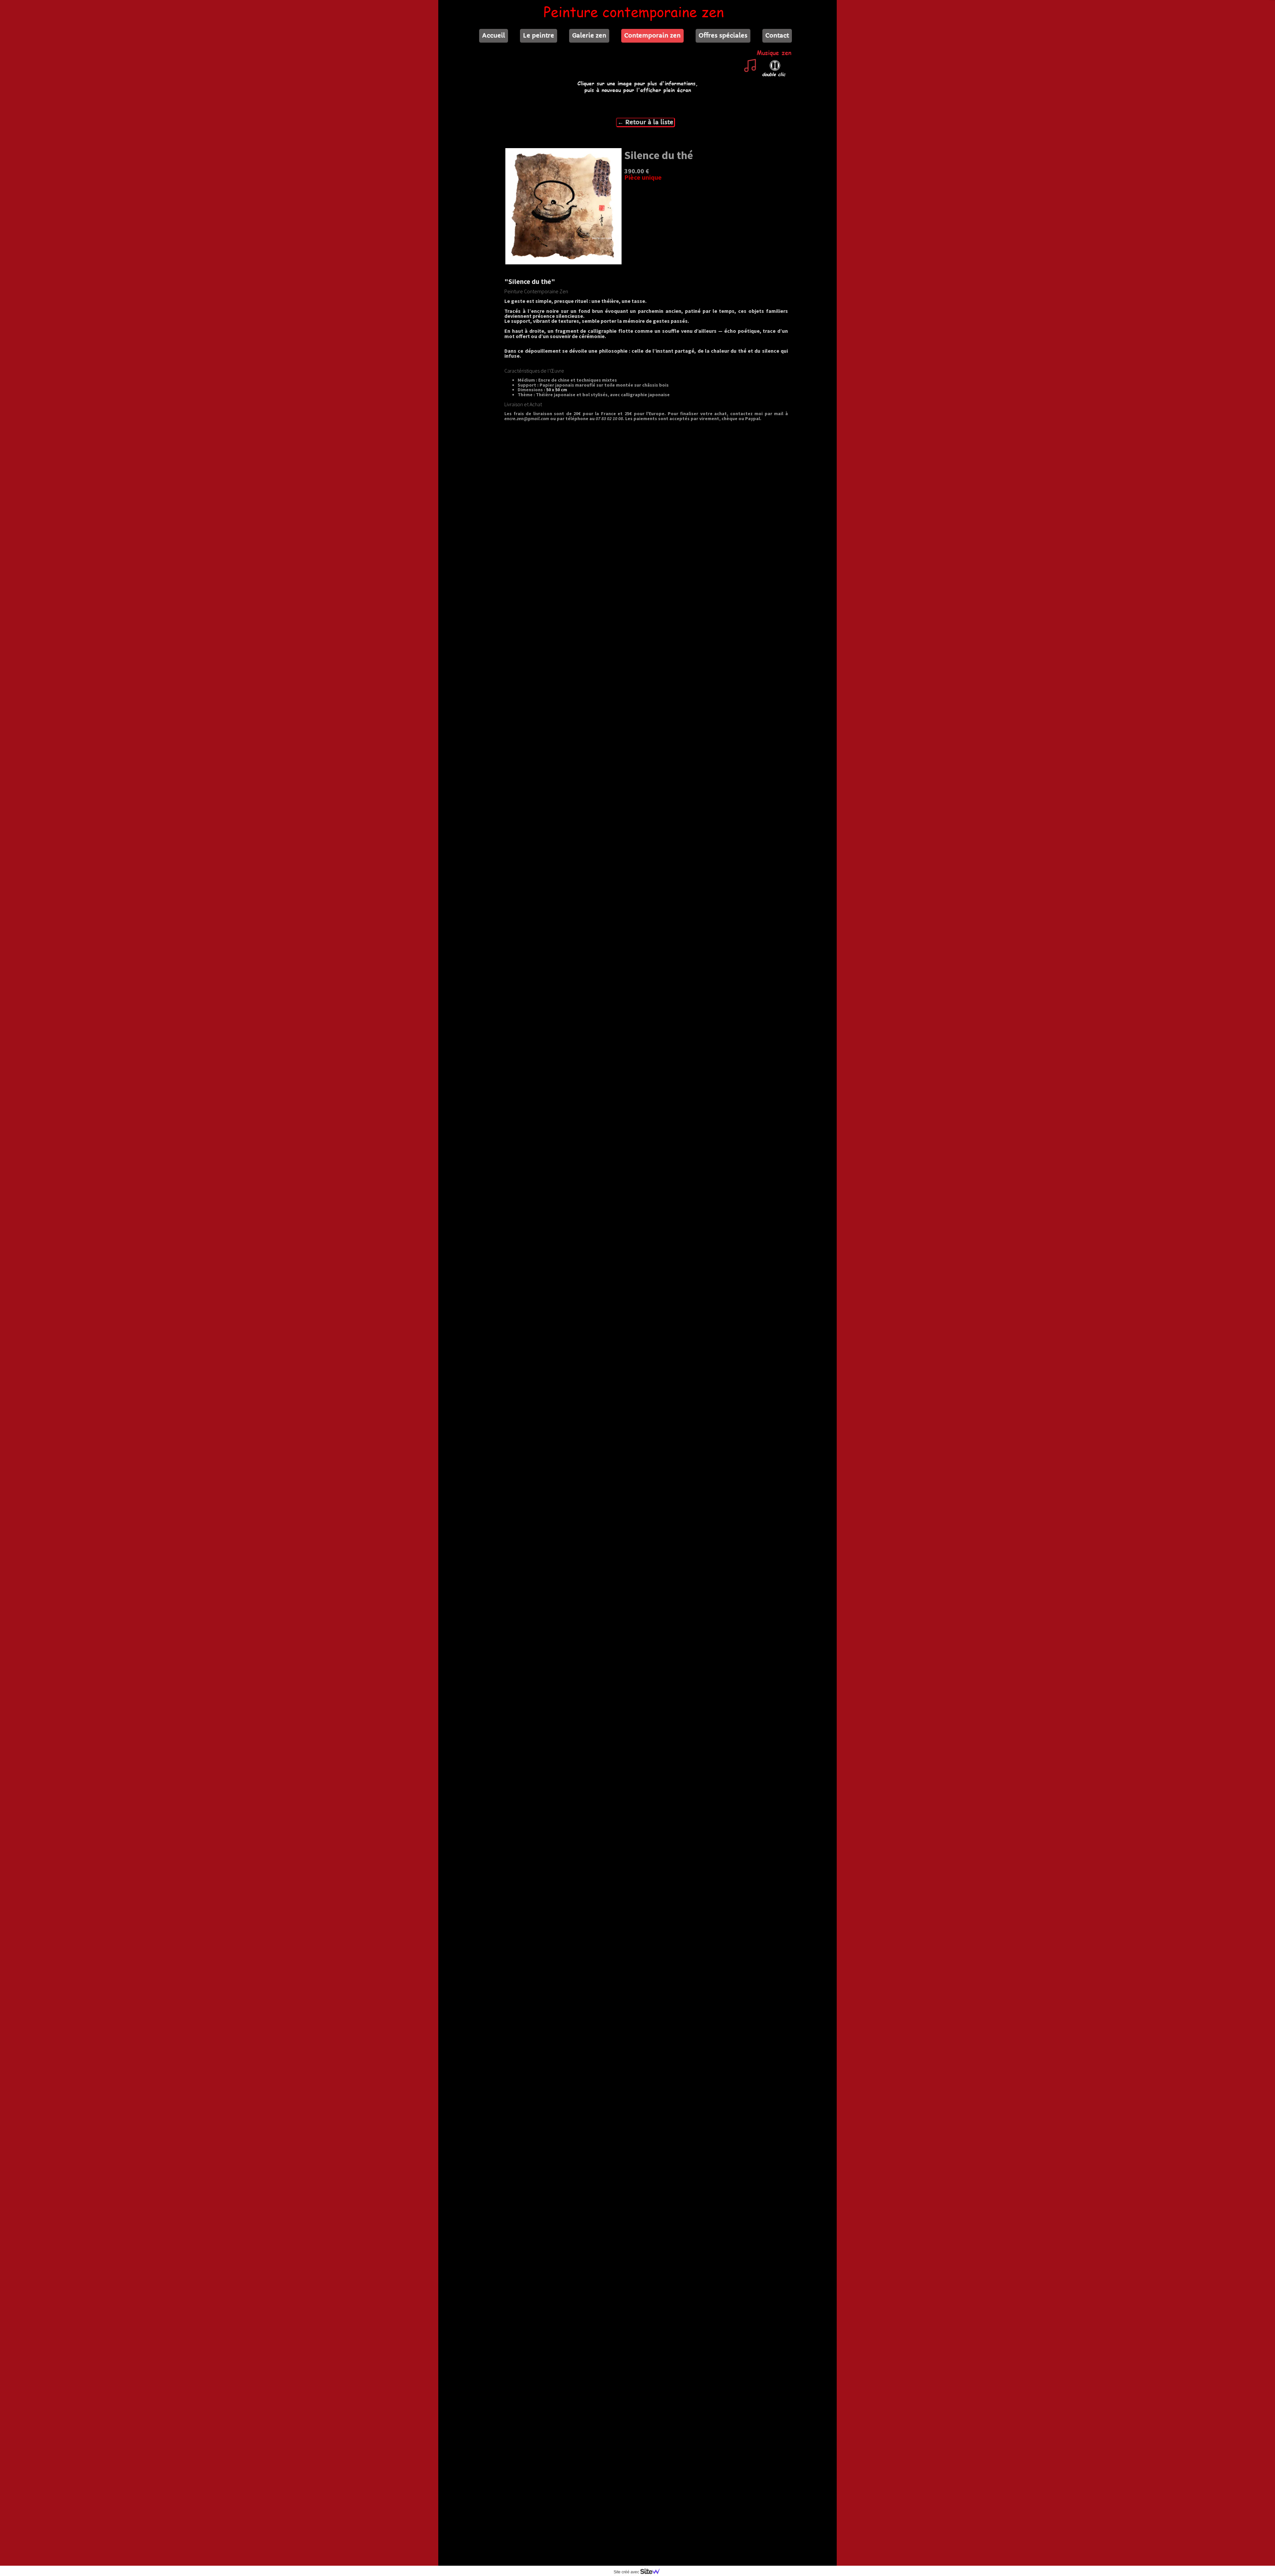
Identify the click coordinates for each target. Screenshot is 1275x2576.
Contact (777, 35)
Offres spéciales (723, 35)
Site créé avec (627, 2572)
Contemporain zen (652, 35)
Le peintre (539, 35)
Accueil (494, 35)
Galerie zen (589, 35)
